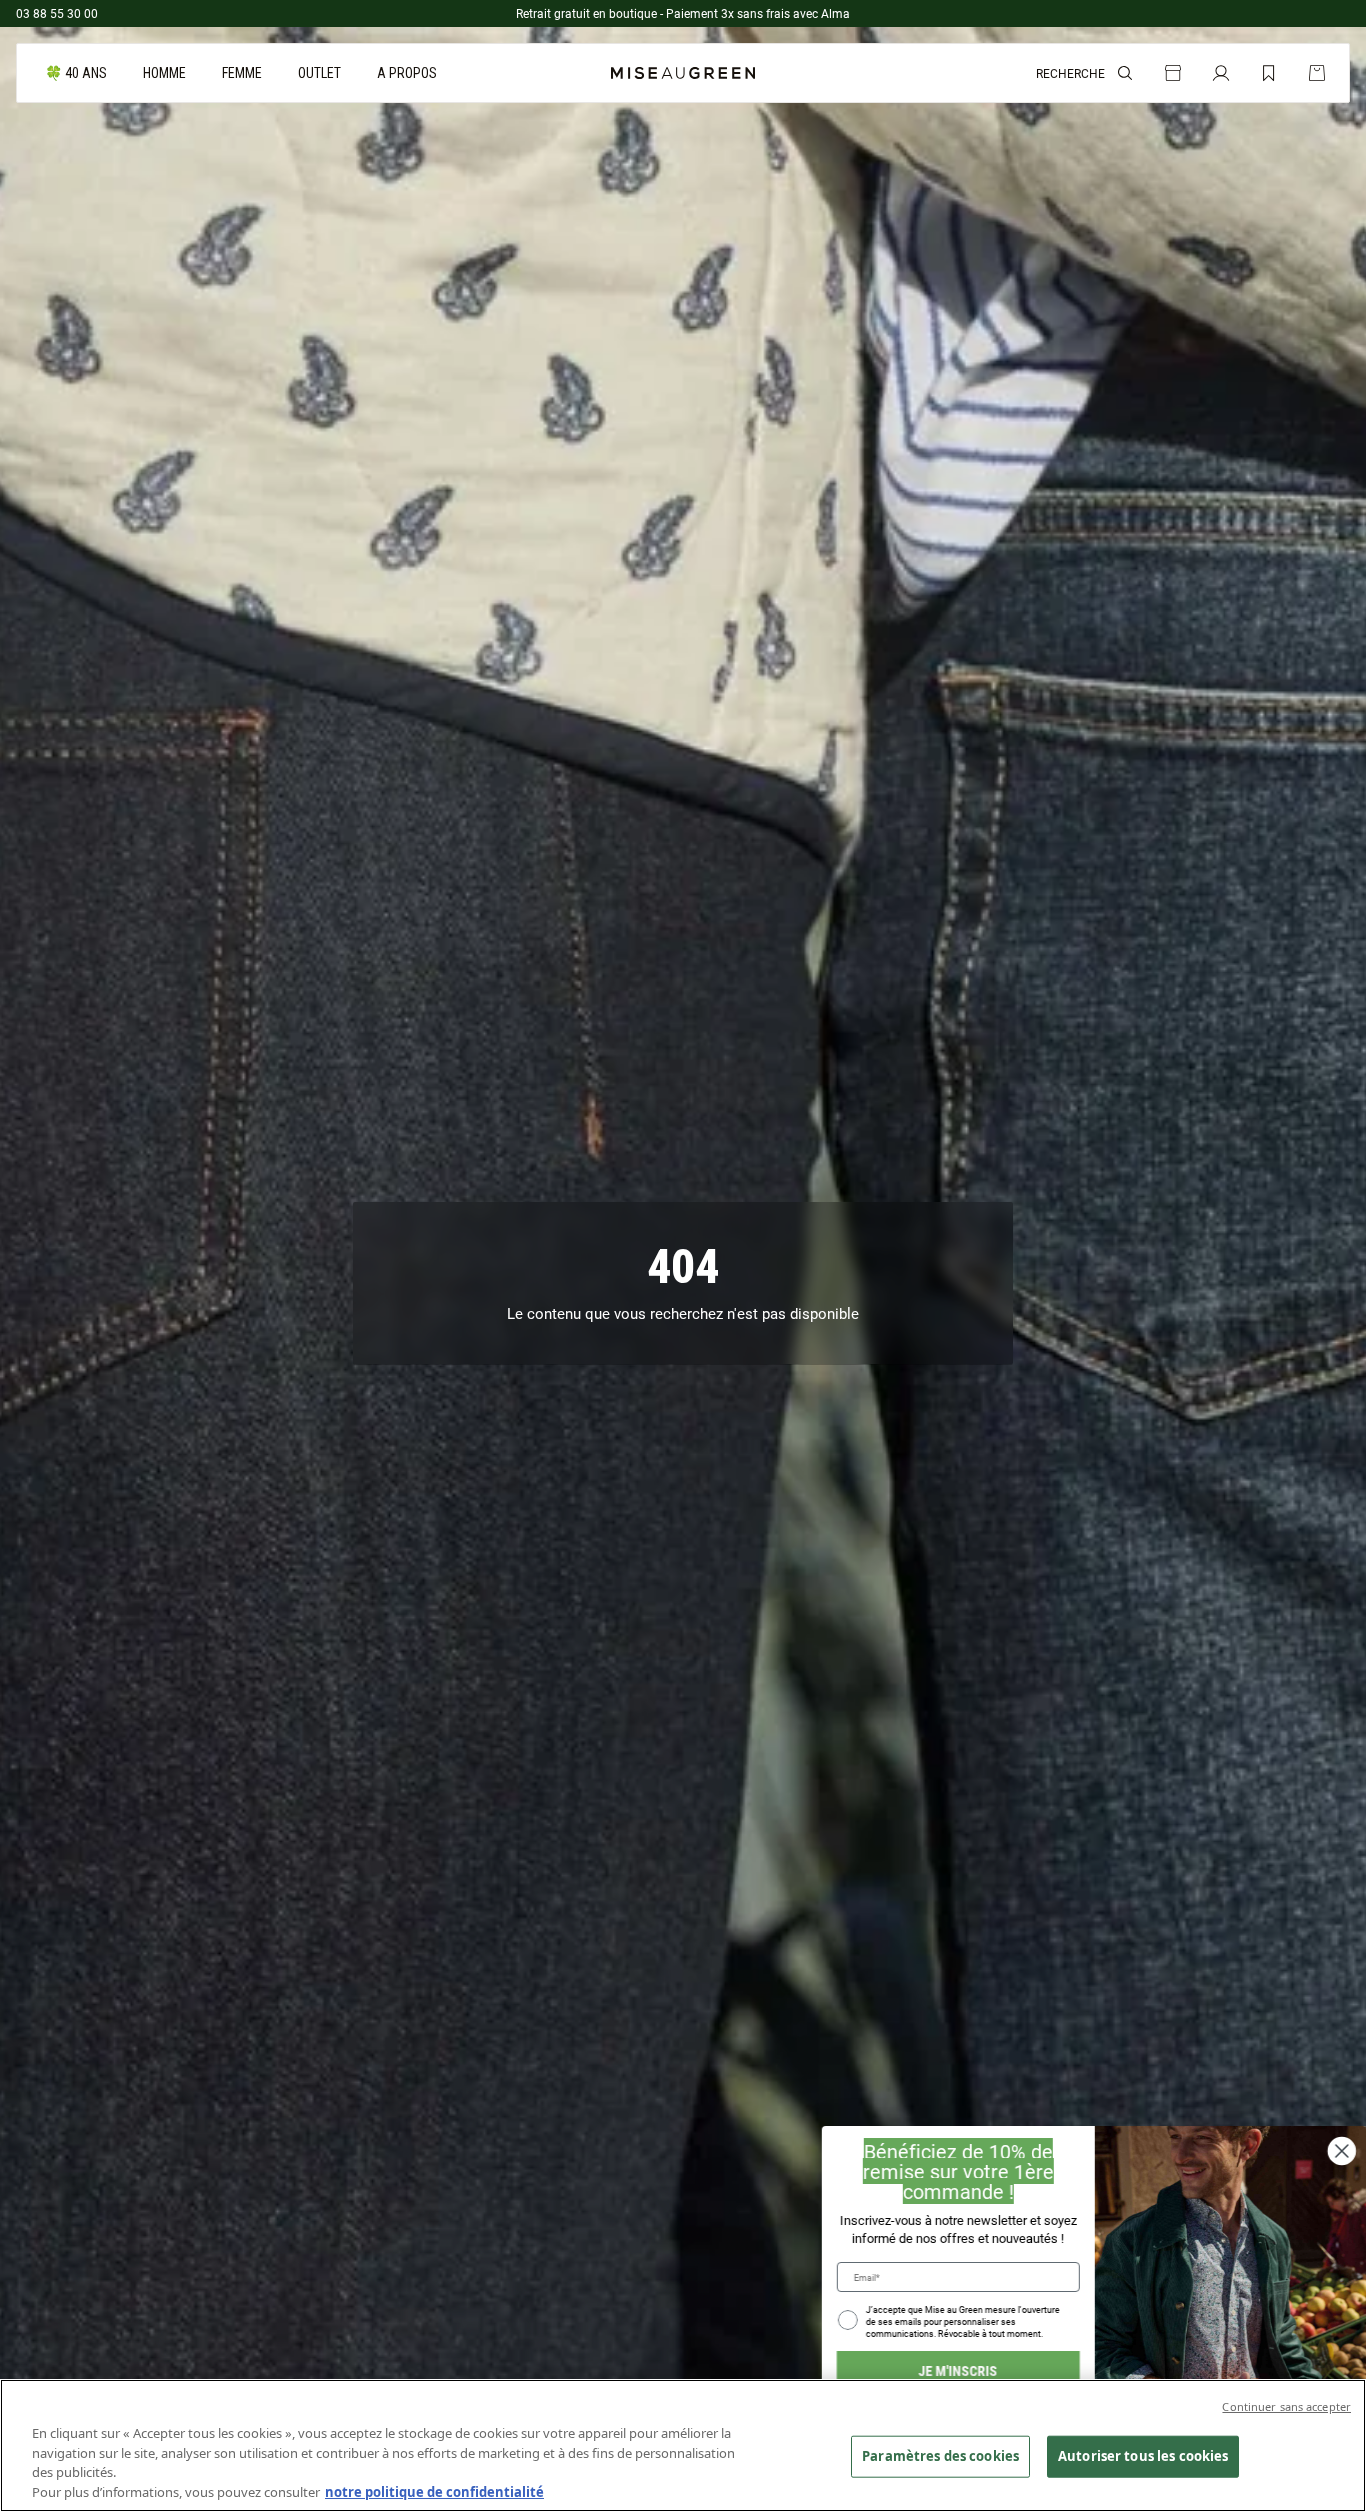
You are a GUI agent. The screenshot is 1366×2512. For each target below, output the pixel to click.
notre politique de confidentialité (434, 2491)
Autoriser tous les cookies (1143, 2456)
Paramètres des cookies (940, 2456)
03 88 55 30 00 (57, 13)
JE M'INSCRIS (957, 2370)
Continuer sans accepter (1286, 2406)
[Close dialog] (1341, 2151)
